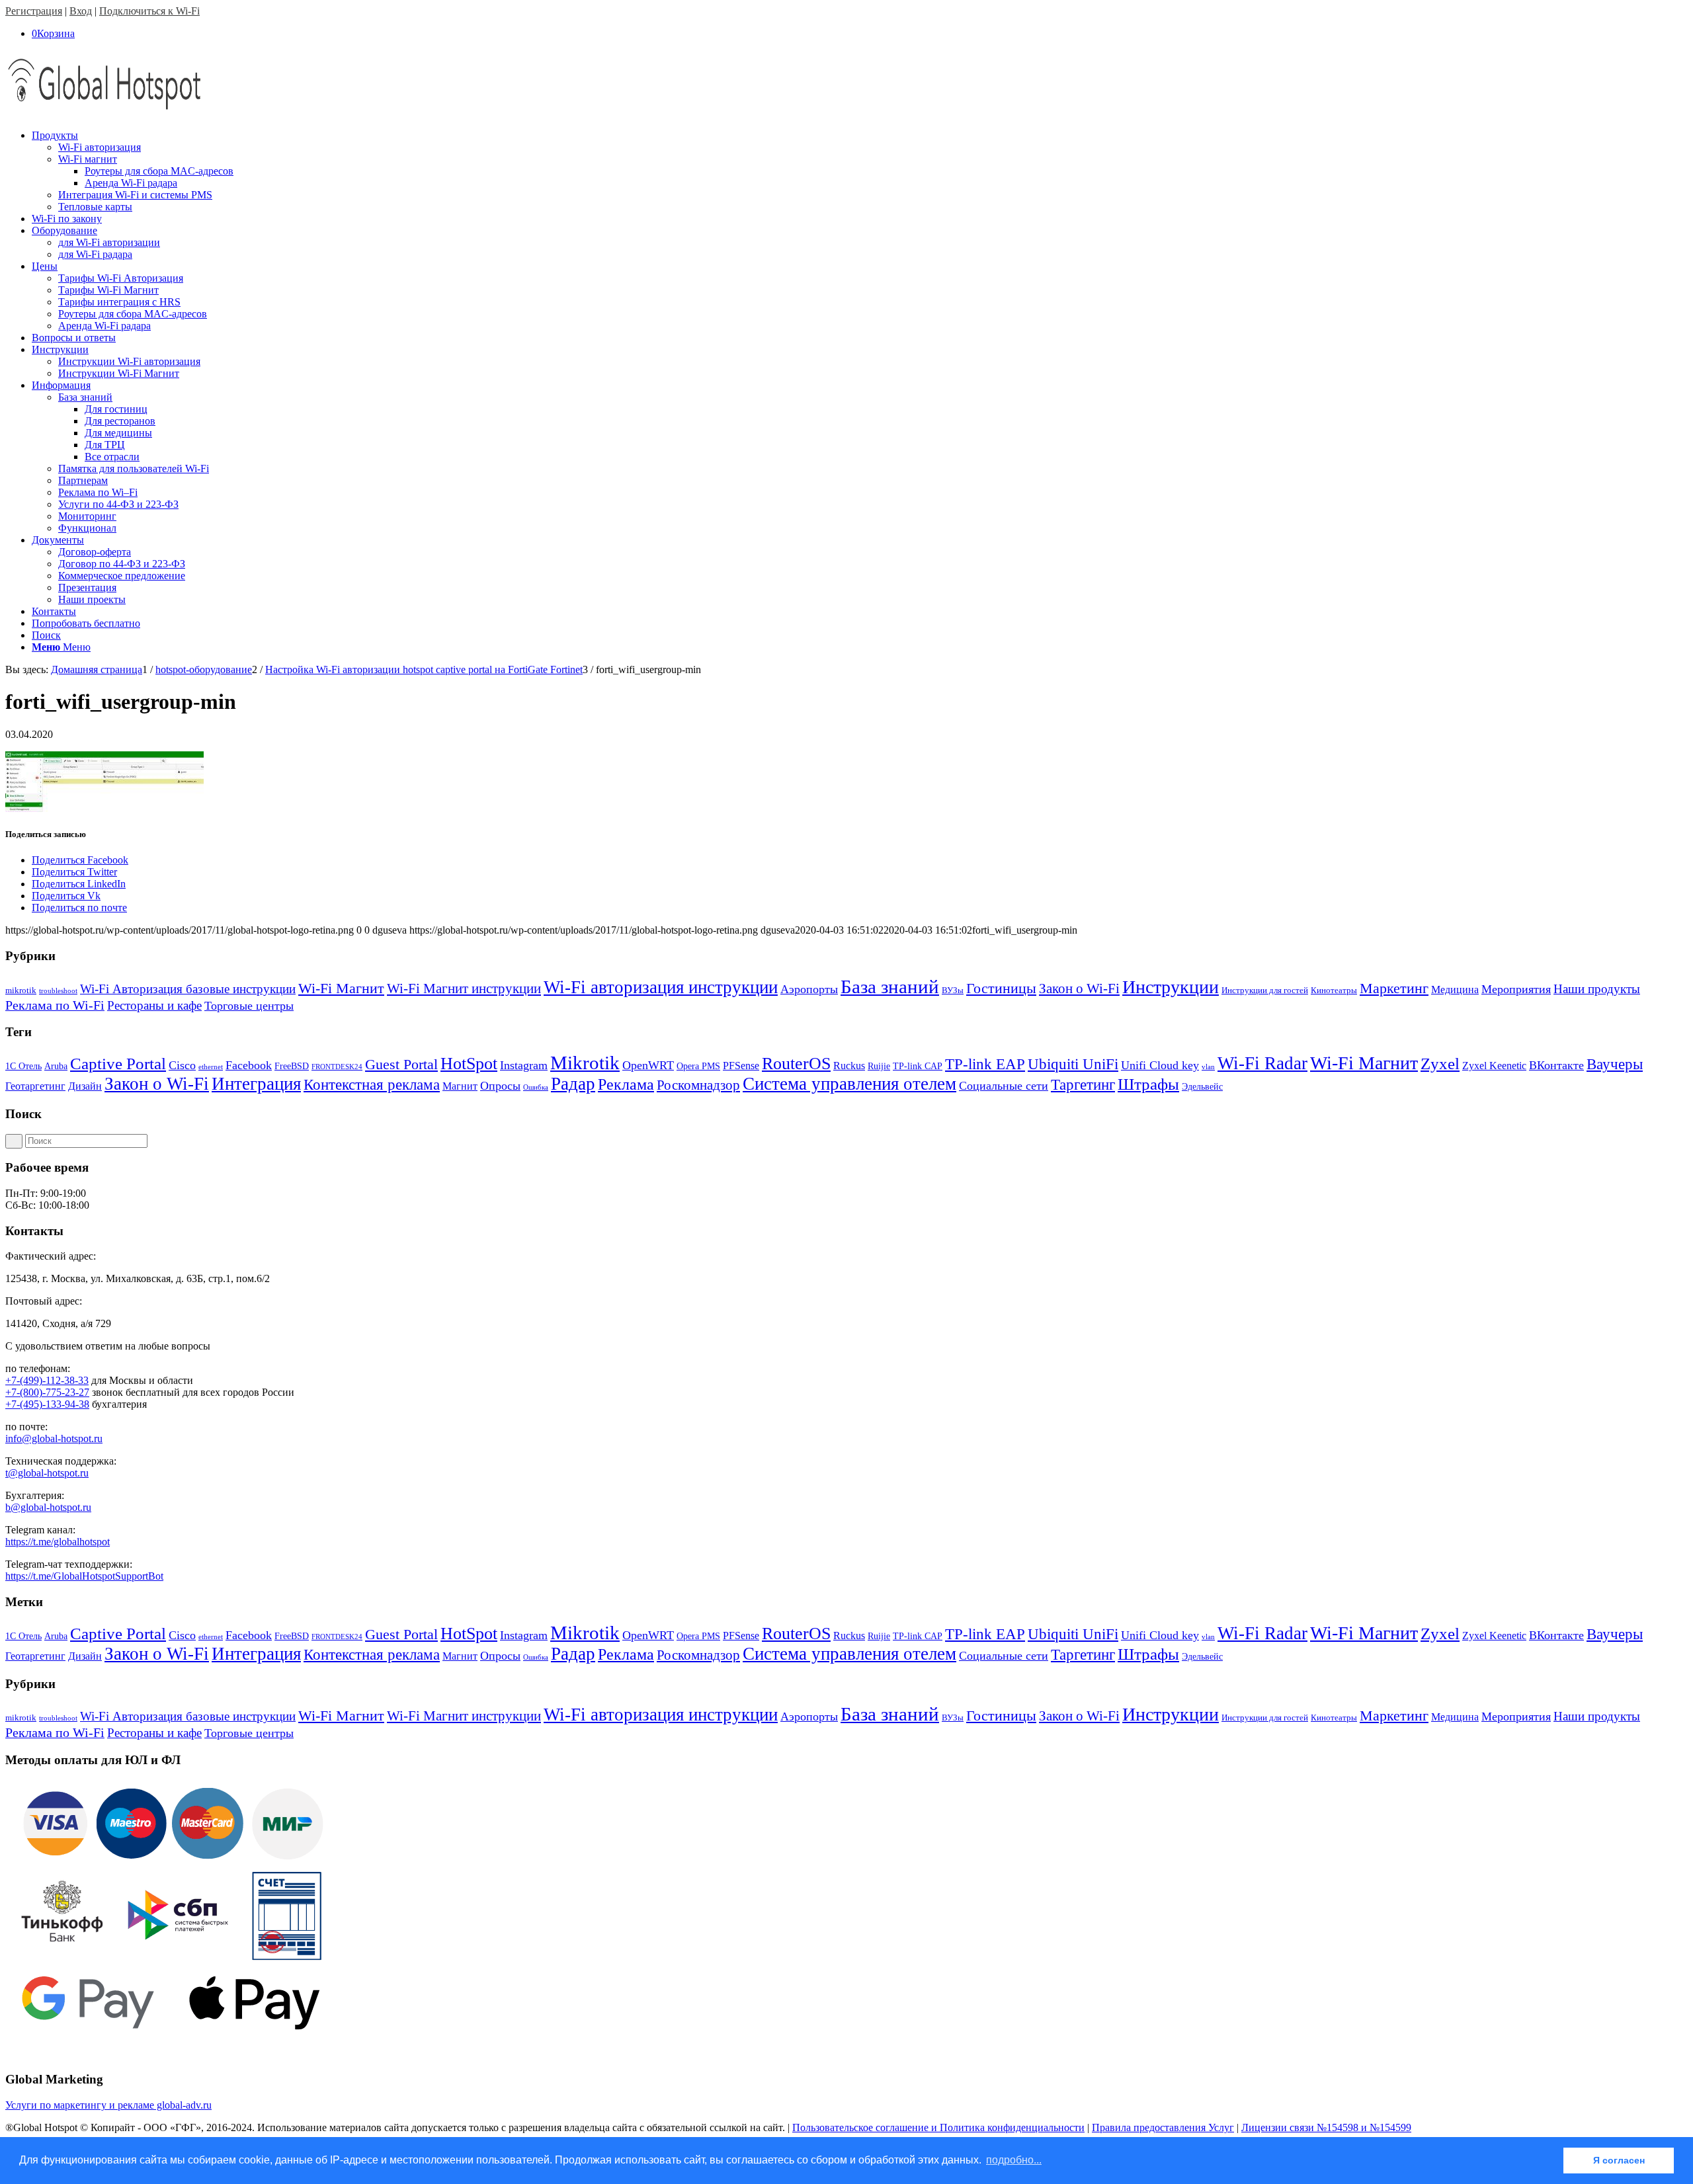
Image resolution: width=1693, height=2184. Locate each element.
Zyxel (1440, 1064)
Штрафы (1148, 1084)
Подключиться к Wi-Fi (149, 11)
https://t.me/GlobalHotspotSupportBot (84, 1576)
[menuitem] (860, 171)
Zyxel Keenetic (1494, 1066)
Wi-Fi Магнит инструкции (464, 989)
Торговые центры (249, 1006)
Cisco (182, 1065)
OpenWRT (648, 1065)
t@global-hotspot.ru (47, 1473)
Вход (81, 11)
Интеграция (256, 1084)
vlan (1208, 1067)
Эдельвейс (1202, 1087)
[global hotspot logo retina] (104, 113)
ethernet (211, 1067)
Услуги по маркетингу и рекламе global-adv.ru (108, 2105)
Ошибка (536, 1087)
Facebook (249, 1065)
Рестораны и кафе (154, 1005)
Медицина (1455, 990)
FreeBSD (292, 1066)
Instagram (524, 1065)
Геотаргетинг (35, 1086)
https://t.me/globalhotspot (58, 1542)
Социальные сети (1004, 1086)
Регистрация (34, 11)
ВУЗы (953, 990)
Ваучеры (1615, 1064)
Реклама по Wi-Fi (55, 1005)
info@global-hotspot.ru (54, 1438)
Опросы (500, 1086)
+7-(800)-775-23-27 (47, 1392)
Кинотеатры (1334, 990)
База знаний (890, 987)
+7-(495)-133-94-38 (47, 1404)
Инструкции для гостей (1265, 990)
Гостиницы (1001, 988)
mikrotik (21, 990)
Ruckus (849, 1066)
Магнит (460, 1086)
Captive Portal (118, 1064)
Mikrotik (585, 1063)
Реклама (626, 1084)
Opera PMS (698, 1066)
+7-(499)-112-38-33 (47, 1380)
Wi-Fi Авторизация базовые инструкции (188, 989)
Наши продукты (1597, 989)
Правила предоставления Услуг (1163, 2127)
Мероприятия (1516, 989)
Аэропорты (809, 989)
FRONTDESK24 (337, 1067)
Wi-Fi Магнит (341, 989)
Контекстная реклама (372, 1085)
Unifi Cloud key (1160, 1065)
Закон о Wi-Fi (1079, 989)
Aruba (56, 1066)
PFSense (741, 1066)
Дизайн (85, 1086)
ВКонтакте (1556, 1065)
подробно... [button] (1014, 2160)
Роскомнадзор (698, 1085)
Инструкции (1171, 987)
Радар (573, 1084)
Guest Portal (401, 1065)
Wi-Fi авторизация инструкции (661, 987)
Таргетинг (1083, 1085)
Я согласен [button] (1619, 2160)
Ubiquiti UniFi (1073, 1064)
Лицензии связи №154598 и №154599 (1326, 2127)
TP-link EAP (985, 1064)
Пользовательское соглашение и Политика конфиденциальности (938, 2127)
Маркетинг (1394, 988)
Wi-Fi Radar (1262, 1063)
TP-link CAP (918, 1066)
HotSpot (469, 1064)
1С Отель (23, 1066)
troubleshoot (58, 991)
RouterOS (796, 1064)
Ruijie (879, 1066)
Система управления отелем (849, 1084)
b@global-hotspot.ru (48, 1507)
